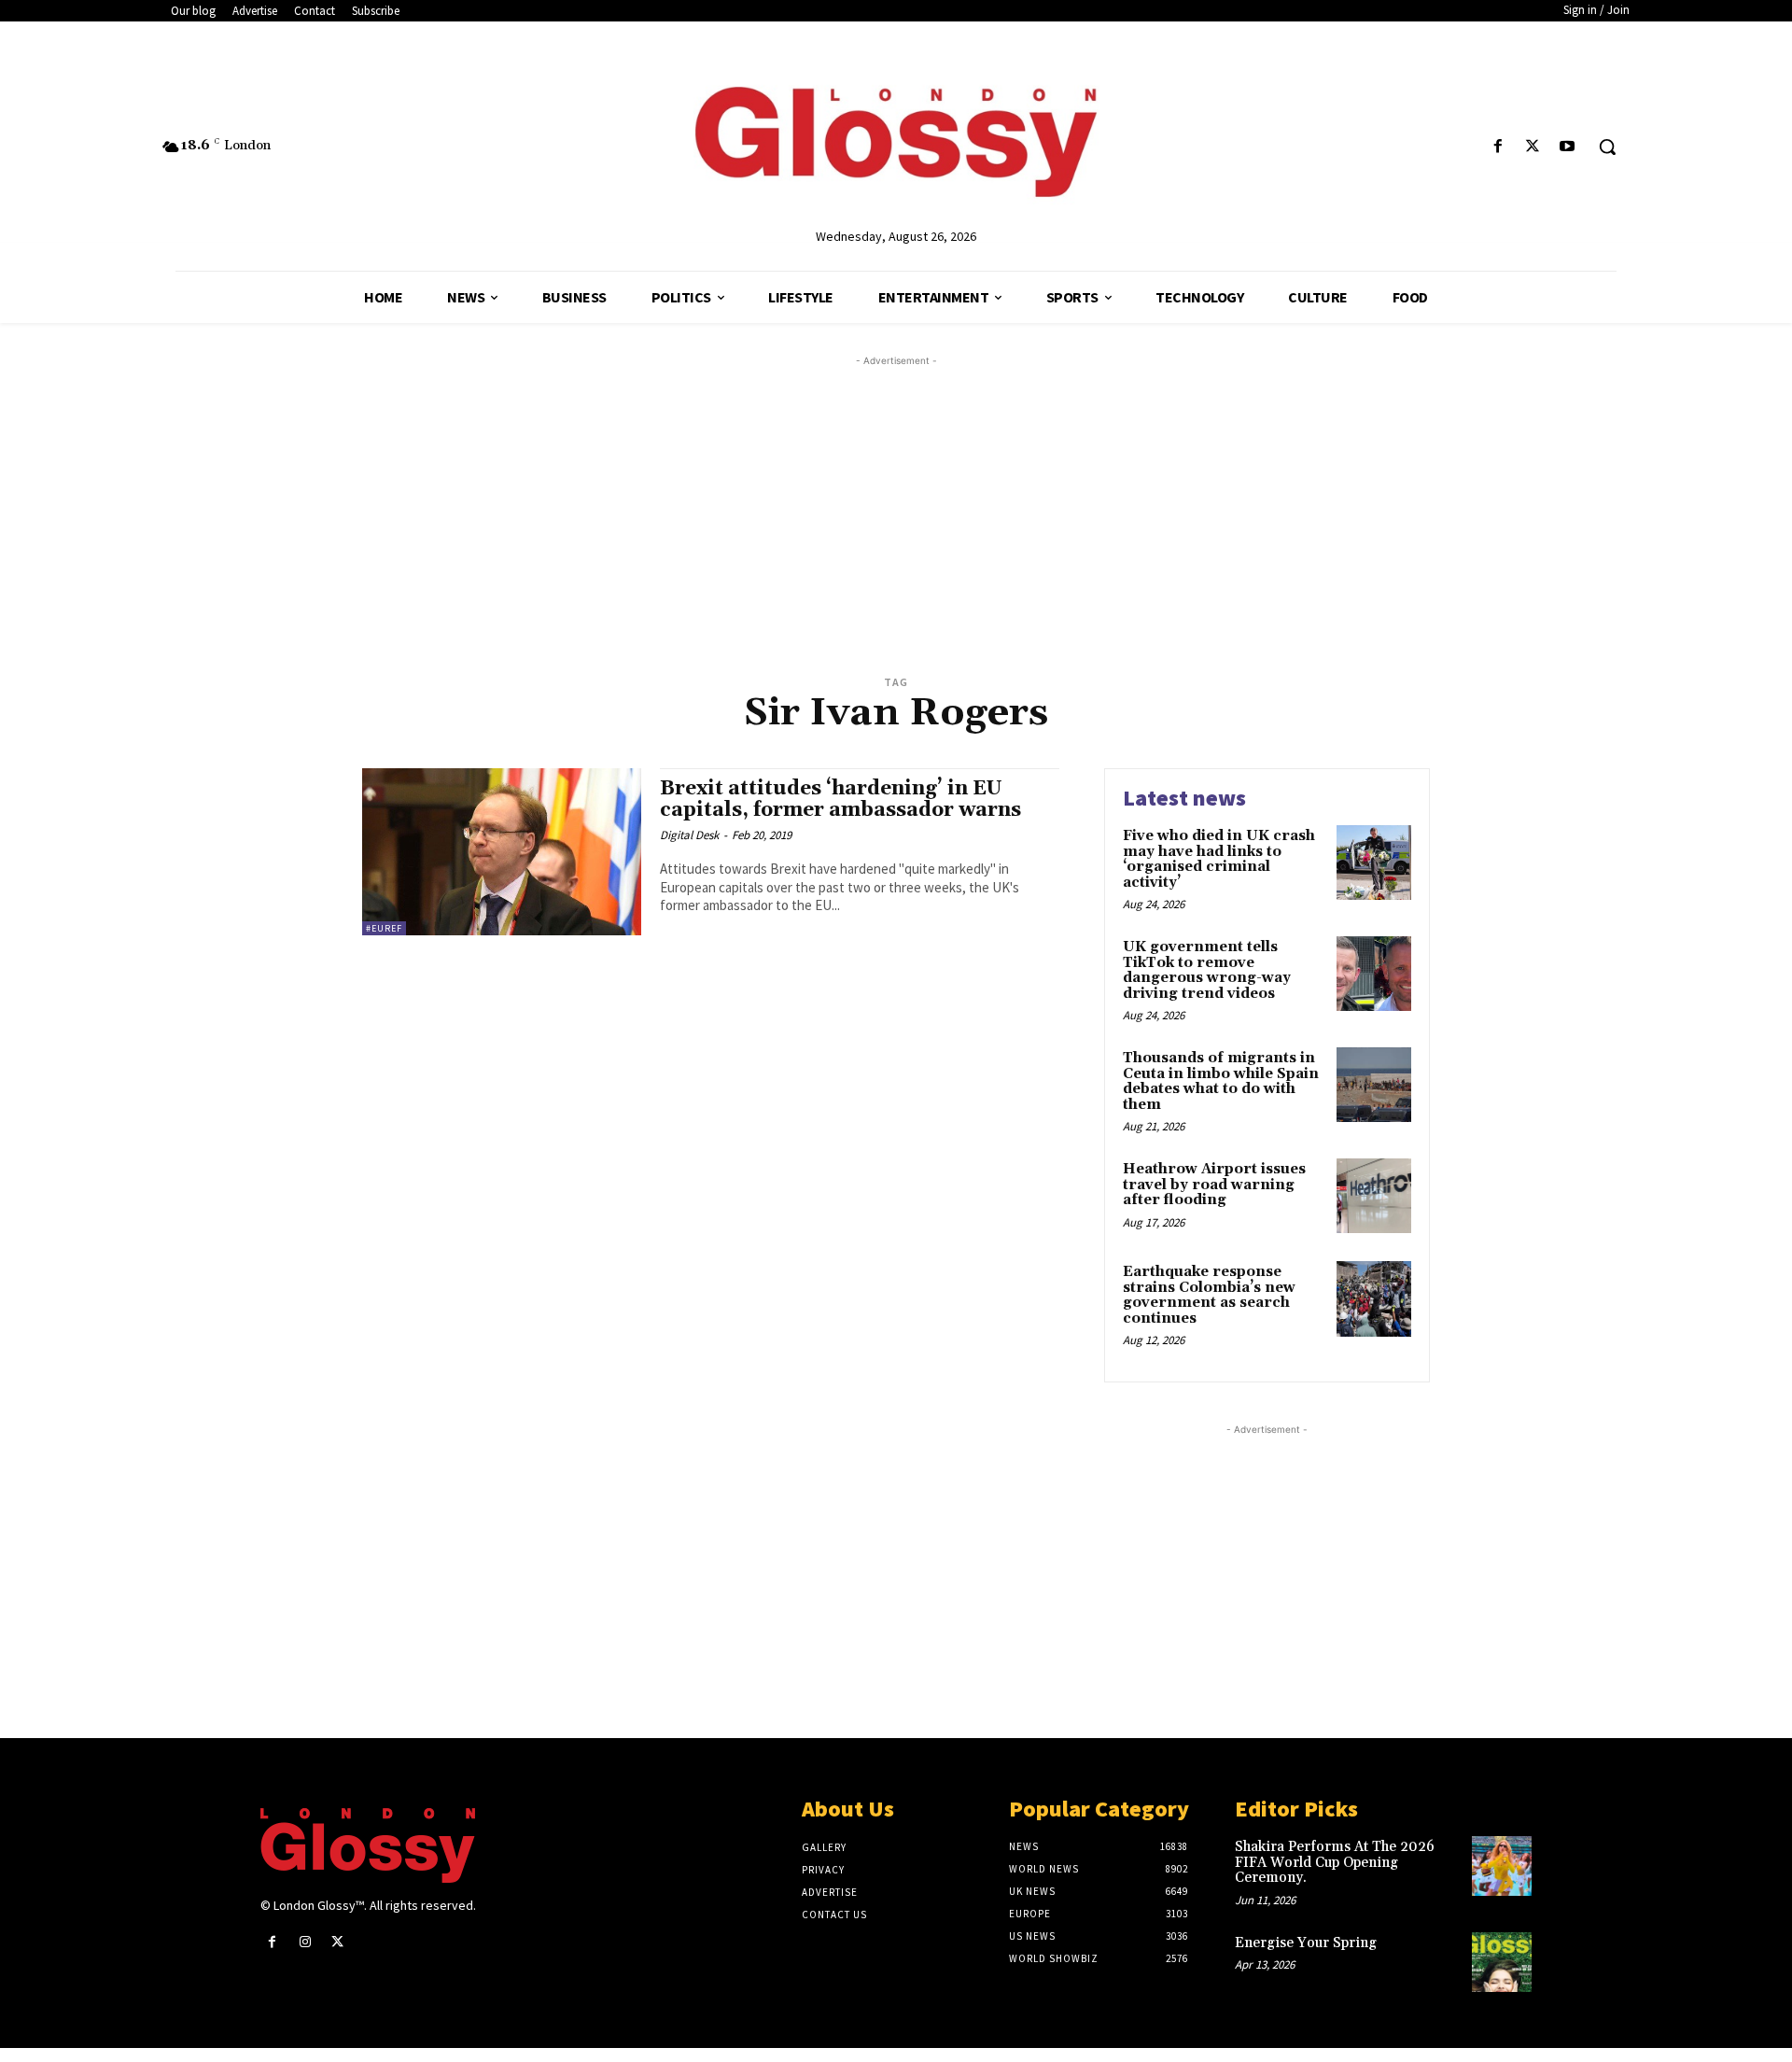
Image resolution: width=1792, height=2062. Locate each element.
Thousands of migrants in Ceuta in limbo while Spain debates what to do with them (1221, 1081)
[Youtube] (1568, 147)
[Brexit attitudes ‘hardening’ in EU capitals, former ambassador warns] (502, 852)
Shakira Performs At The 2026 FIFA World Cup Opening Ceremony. (1335, 1862)
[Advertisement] (918, 501)
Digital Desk (689, 835)
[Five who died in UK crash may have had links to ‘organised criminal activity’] (1374, 863)
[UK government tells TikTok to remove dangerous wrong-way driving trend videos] (1374, 974)
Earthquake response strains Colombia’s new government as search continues (1209, 1295)
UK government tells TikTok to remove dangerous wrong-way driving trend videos (1207, 970)
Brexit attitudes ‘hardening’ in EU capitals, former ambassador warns (840, 800)
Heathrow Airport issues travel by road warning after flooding (1214, 1185)
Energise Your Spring (1306, 1943)
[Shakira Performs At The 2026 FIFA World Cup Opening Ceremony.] (1502, 1866)
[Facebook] (1498, 147)
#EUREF (384, 928)
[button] (1607, 147)
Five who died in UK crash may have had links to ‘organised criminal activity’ (1219, 859)
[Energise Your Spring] (1502, 1962)
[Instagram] (305, 1942)
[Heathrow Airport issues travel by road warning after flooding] (1374, 1196)
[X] (1533, 147)
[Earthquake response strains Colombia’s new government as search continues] (1374, 1298)
